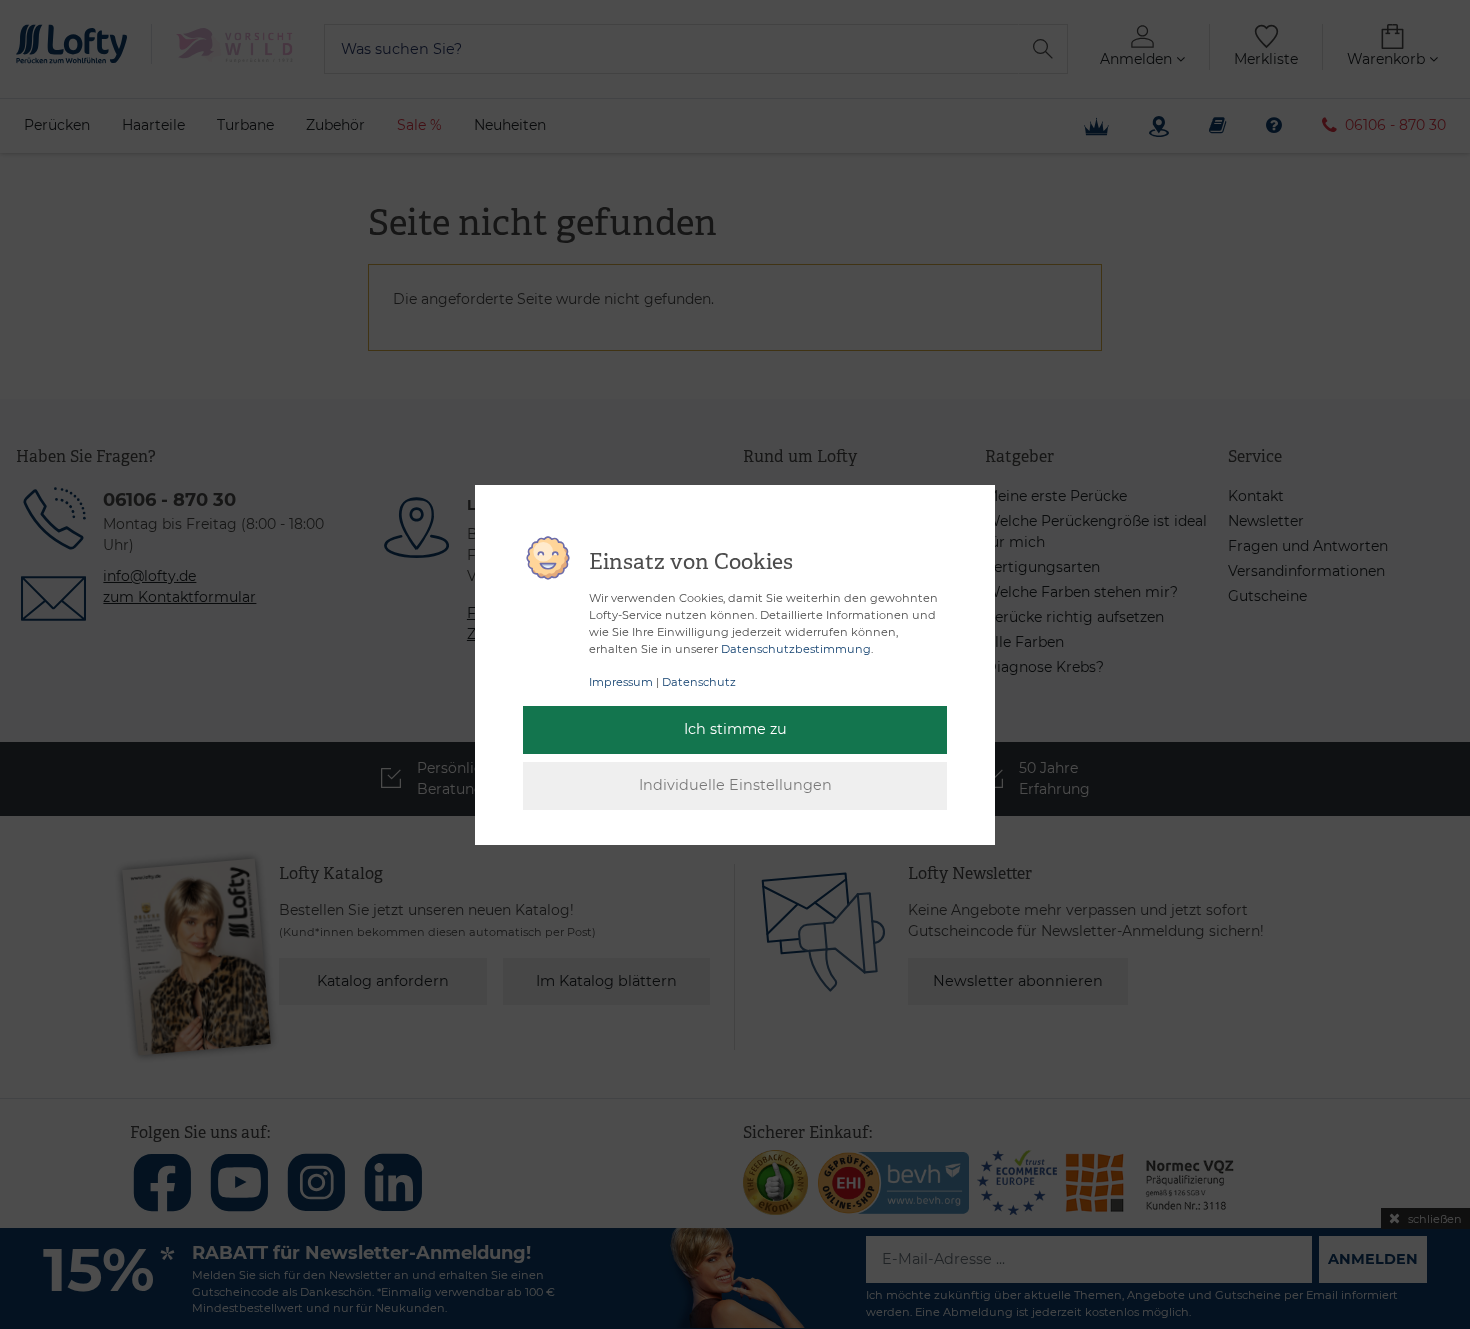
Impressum (621, 682)
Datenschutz (699, 682)
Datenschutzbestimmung (796, 649)
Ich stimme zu (735, 729)
